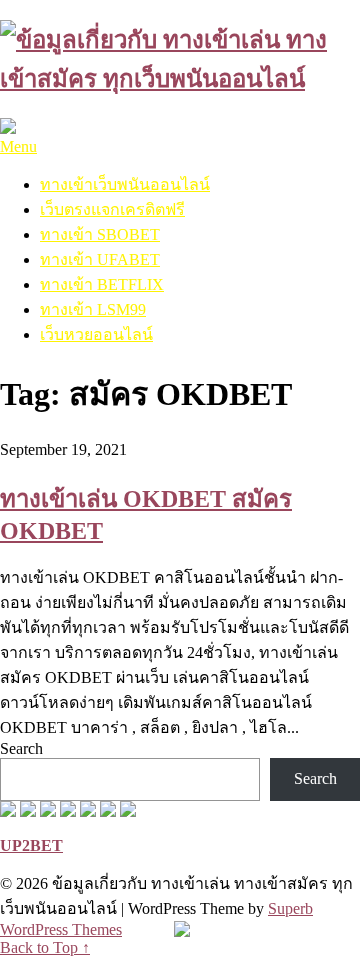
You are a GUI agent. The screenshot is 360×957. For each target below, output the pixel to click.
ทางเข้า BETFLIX (102, 284)
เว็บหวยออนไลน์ (96, 334)
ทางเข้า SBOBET (100, 234)
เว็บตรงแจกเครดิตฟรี (112, 209)
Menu (18, 146)
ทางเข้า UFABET (100, 259)
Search (21, 748)
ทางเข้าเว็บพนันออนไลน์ (125, 184)
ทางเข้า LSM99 (93, 309)
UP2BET (31, 845)
